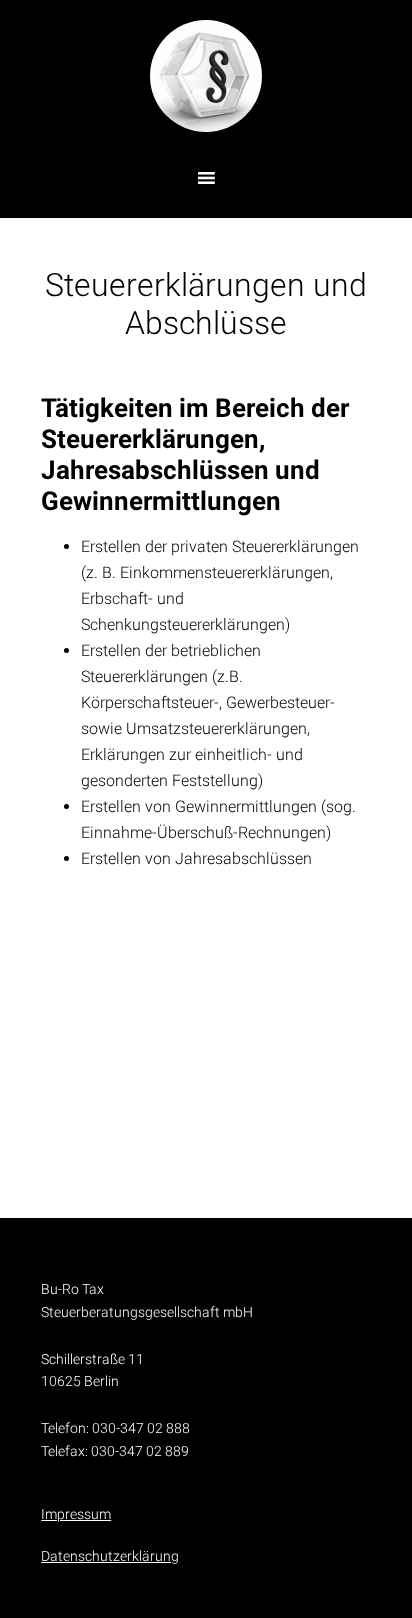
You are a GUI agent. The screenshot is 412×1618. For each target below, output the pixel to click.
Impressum (76, 1514)
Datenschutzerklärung (110, 1556)
